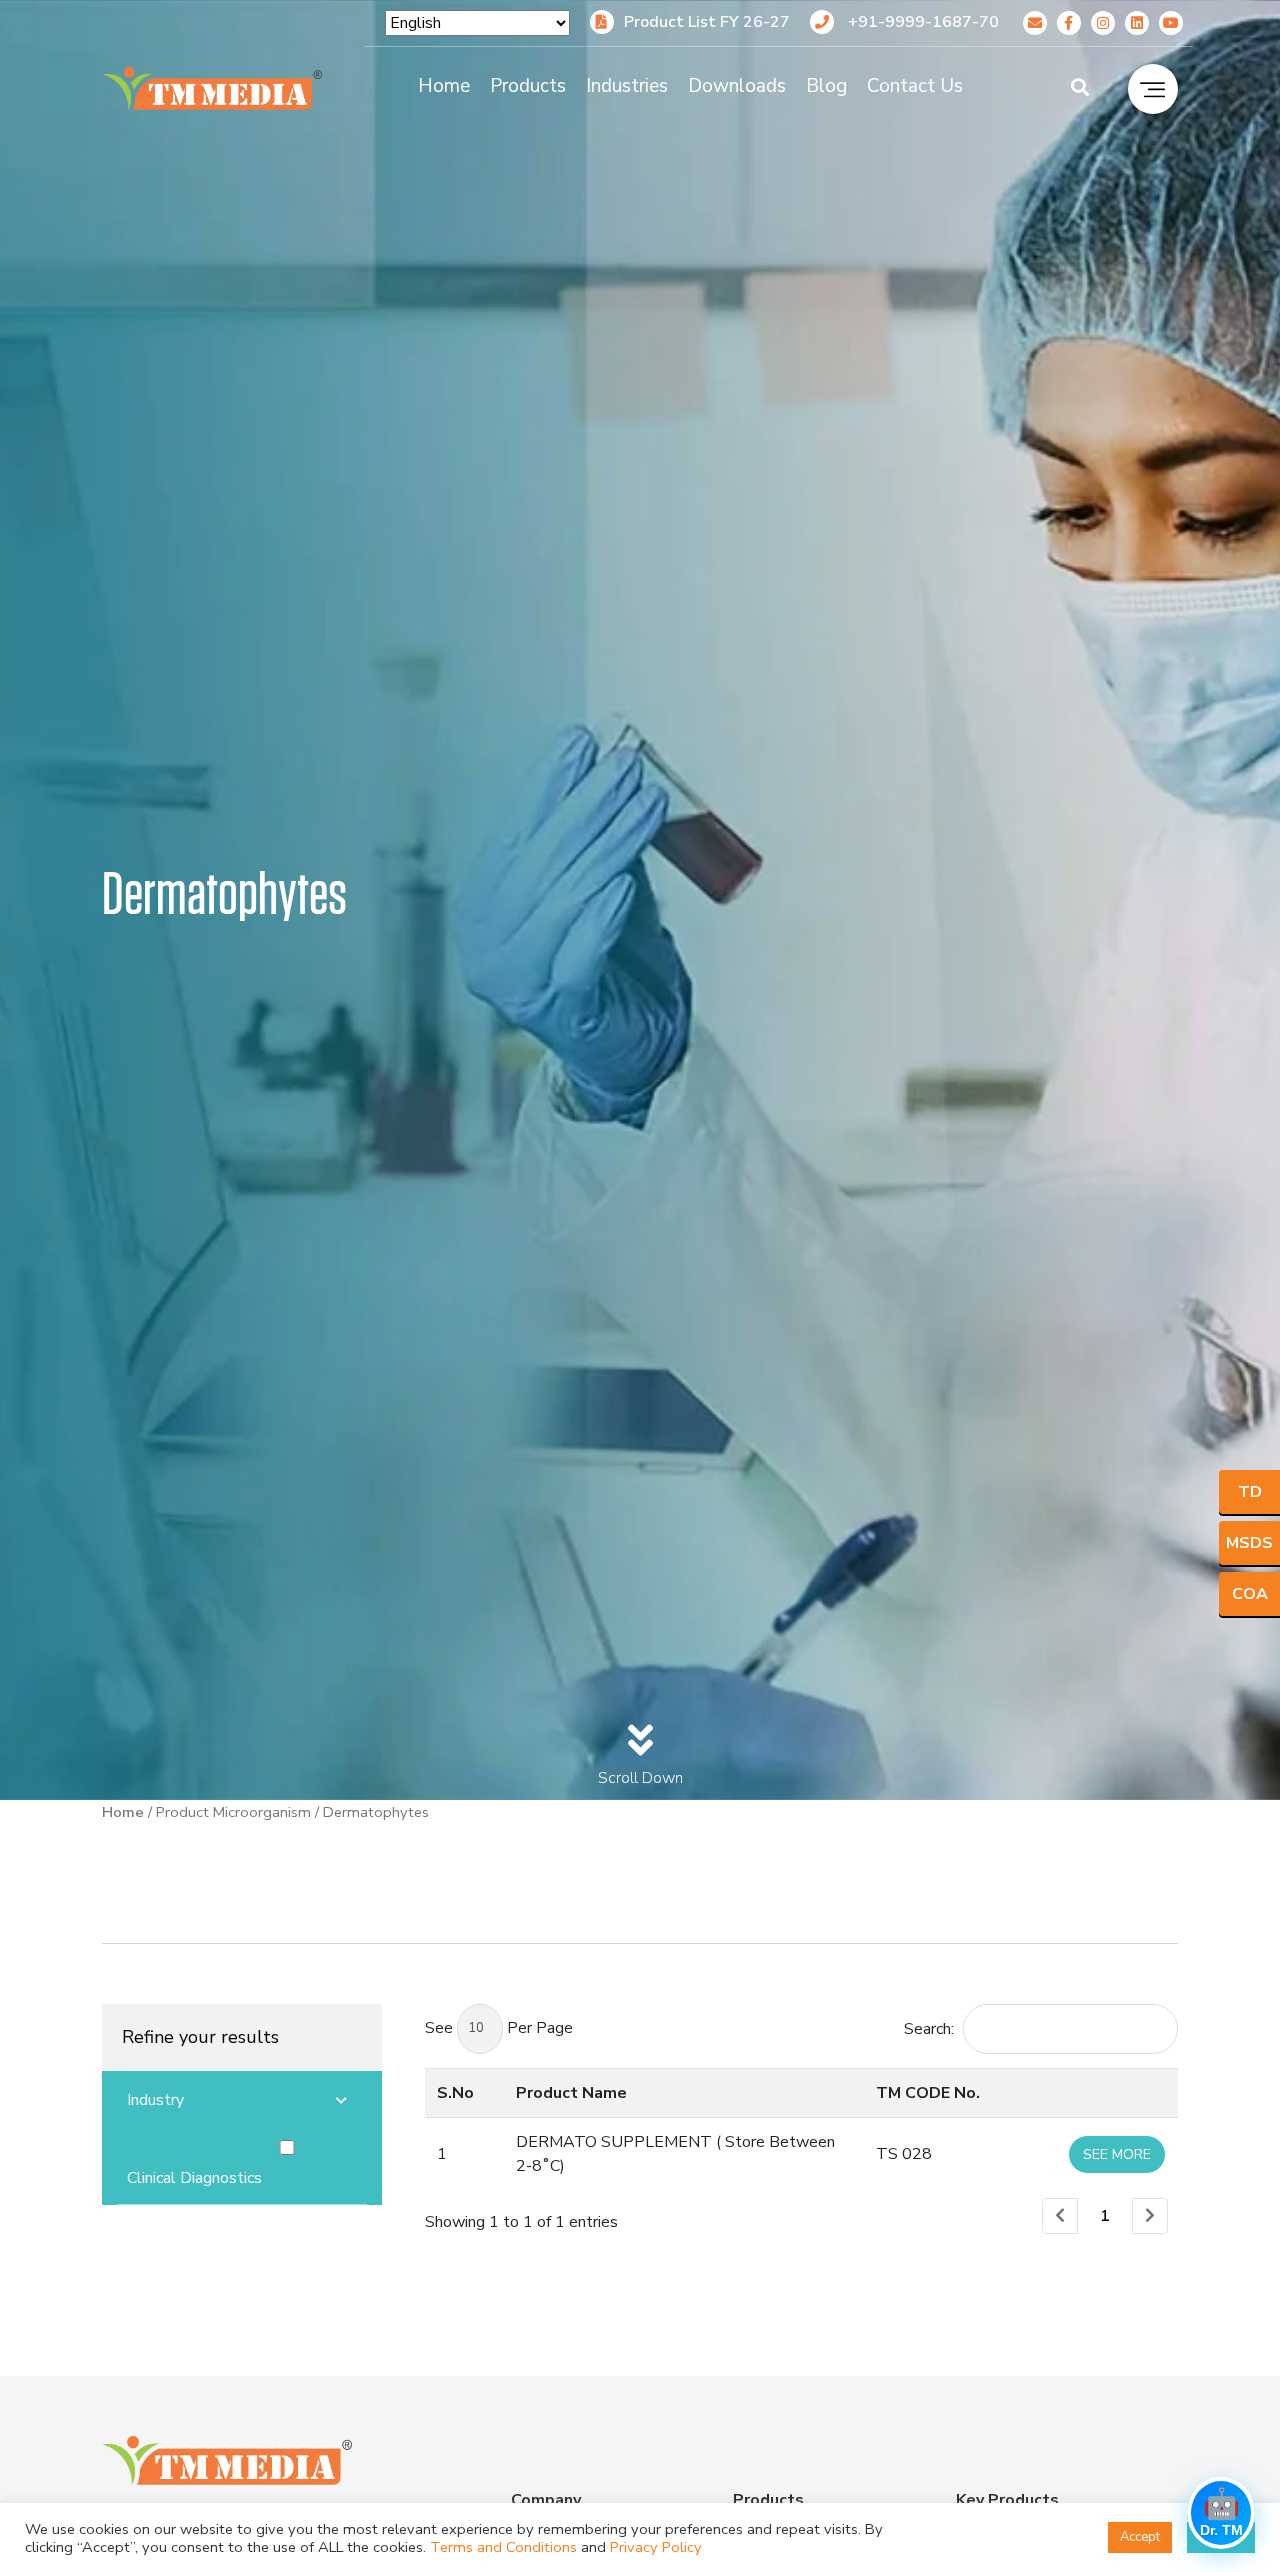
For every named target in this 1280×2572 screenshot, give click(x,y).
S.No (455, 2093)
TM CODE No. (928, 2093)
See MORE (1117, 2154)
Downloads (737, 86)
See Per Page (499, 2028)
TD (1250, 1492)
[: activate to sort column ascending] (1117, 2092)
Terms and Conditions (503, 2547)
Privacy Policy (656, 2547)
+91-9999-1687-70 (921, 22)
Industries (627, 86)
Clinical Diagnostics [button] (194, 2178)
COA (1250, 1594)
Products (528, 86)
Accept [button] (1140, 2537)
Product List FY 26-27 (707, 22)
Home (444, 86)
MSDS (1249, 1543)
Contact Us (915, 86)
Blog (826, 86)
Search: (929, 2029)
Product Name (571, 2093)
